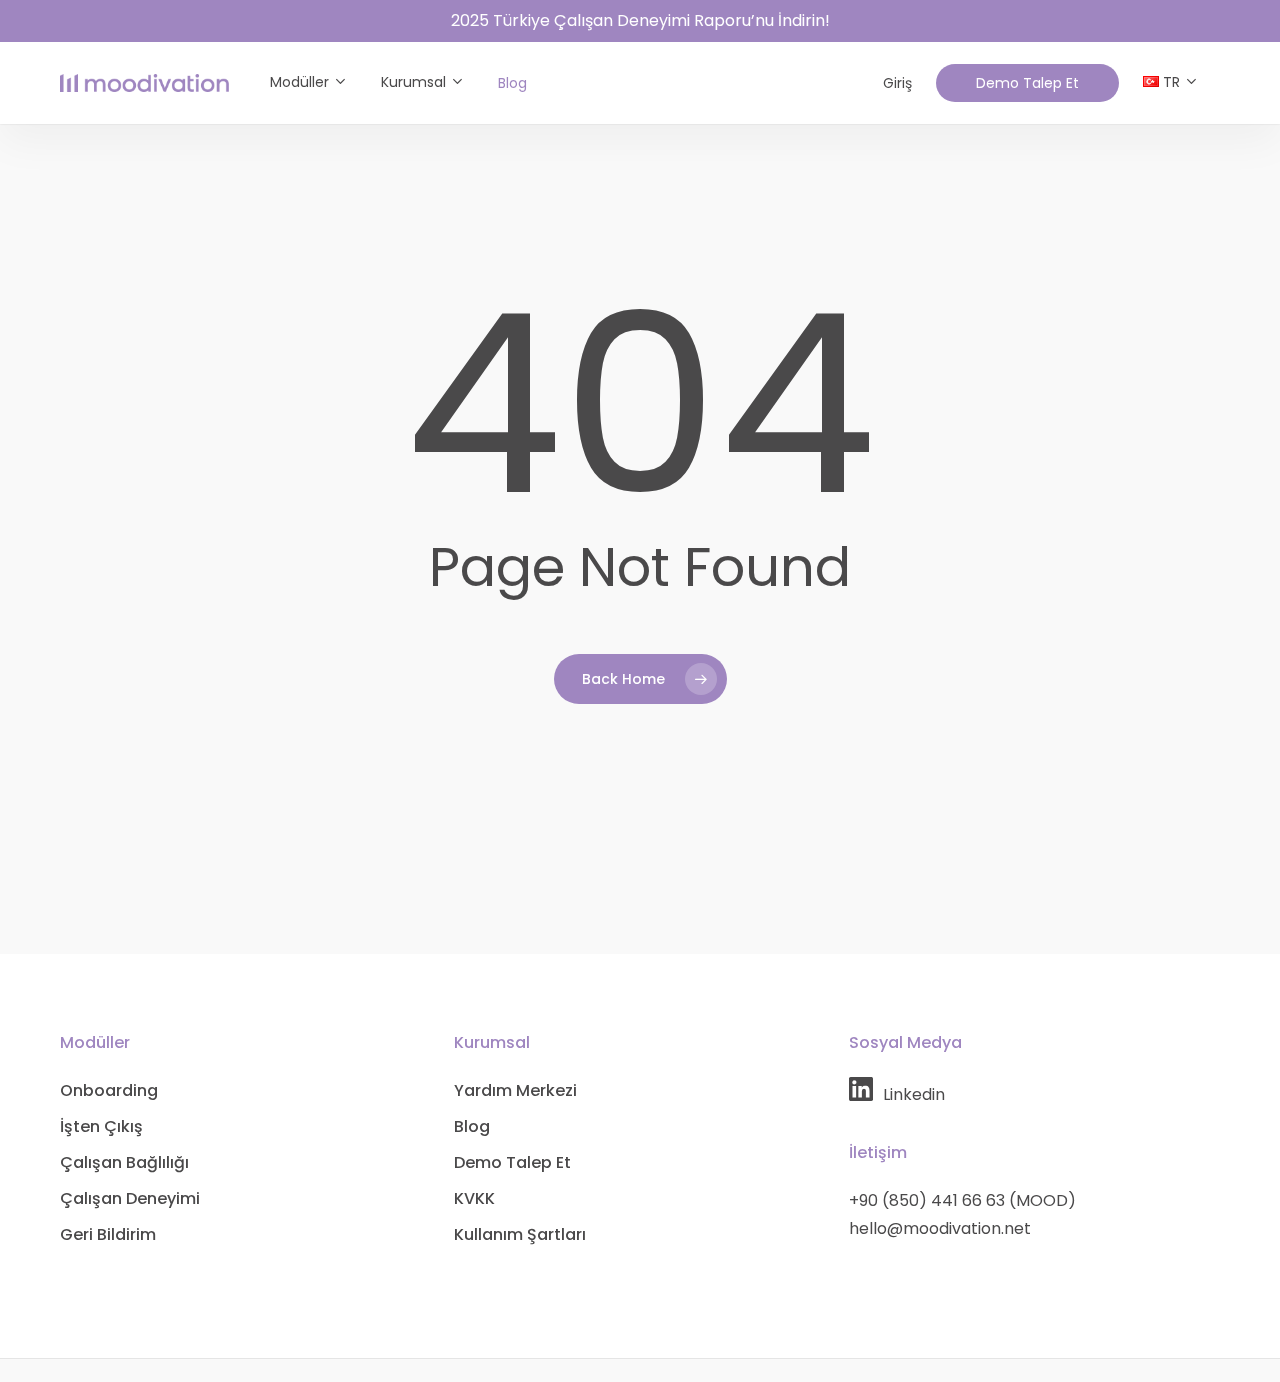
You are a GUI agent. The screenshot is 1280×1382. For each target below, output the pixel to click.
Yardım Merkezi (515, 1090)
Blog (472, 1126)
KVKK (474, 1198)
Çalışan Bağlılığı (124, 1162)
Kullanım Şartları (520, 1234)
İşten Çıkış (101, 1126)
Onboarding (109, 1090)
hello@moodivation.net (940, 1228)
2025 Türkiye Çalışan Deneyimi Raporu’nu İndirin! (640, 20)
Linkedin (914, 1094)
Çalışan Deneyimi (130, 1198)
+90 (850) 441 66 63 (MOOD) (962, 1200)
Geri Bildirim (108, 1234)
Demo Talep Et (512, 1162)
